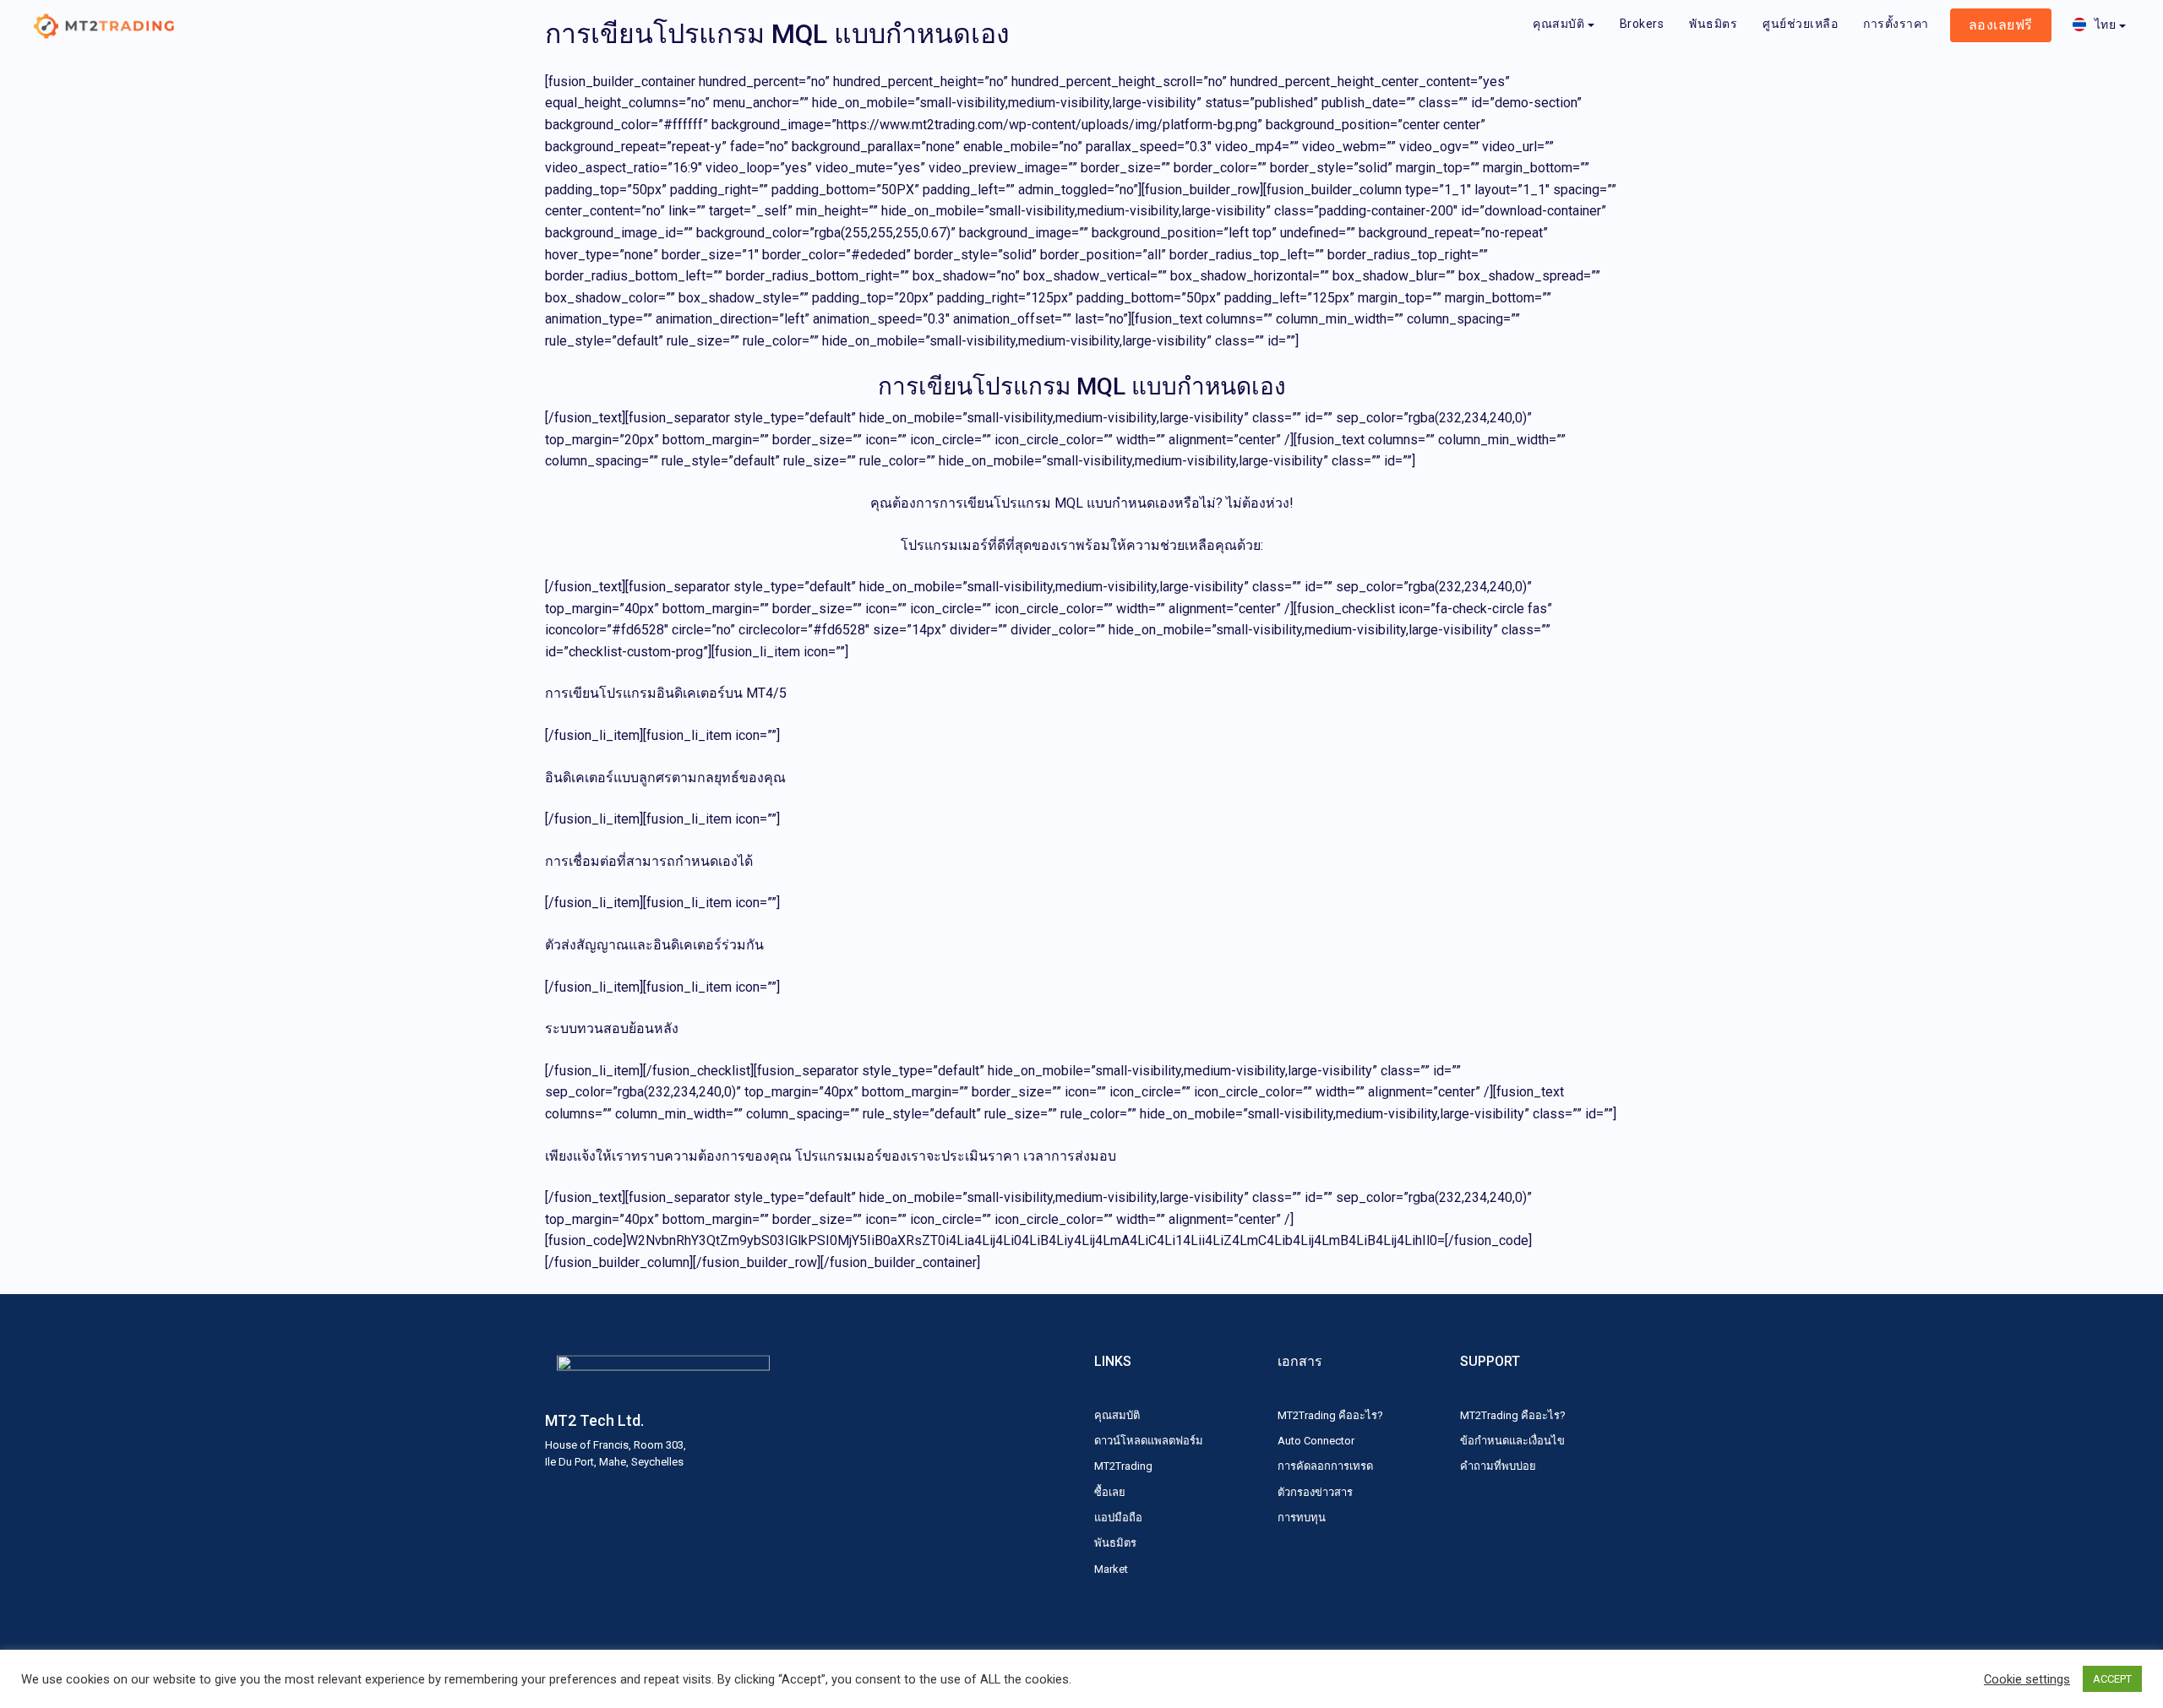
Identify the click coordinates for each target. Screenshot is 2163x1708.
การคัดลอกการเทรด (1325, 1466)
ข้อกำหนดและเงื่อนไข (1512, 1441)
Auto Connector (1316, 1441)
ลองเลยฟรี (2001, 25)
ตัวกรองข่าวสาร (1315, 1492)
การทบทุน (1302, 1518)
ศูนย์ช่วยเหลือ (1800, 24)
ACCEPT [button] (2112, 1679)
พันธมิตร (1713, 24)
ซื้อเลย (1110, 1492)
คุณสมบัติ (1558, 24)
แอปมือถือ (1118, 1518)
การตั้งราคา (1896, 24)
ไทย (2106, 24)
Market (1111, 1569)
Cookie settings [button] (2027, 1679)
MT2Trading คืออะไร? (1330, 1415)
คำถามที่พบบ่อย (1498, 1466)
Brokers (1642, 24)
